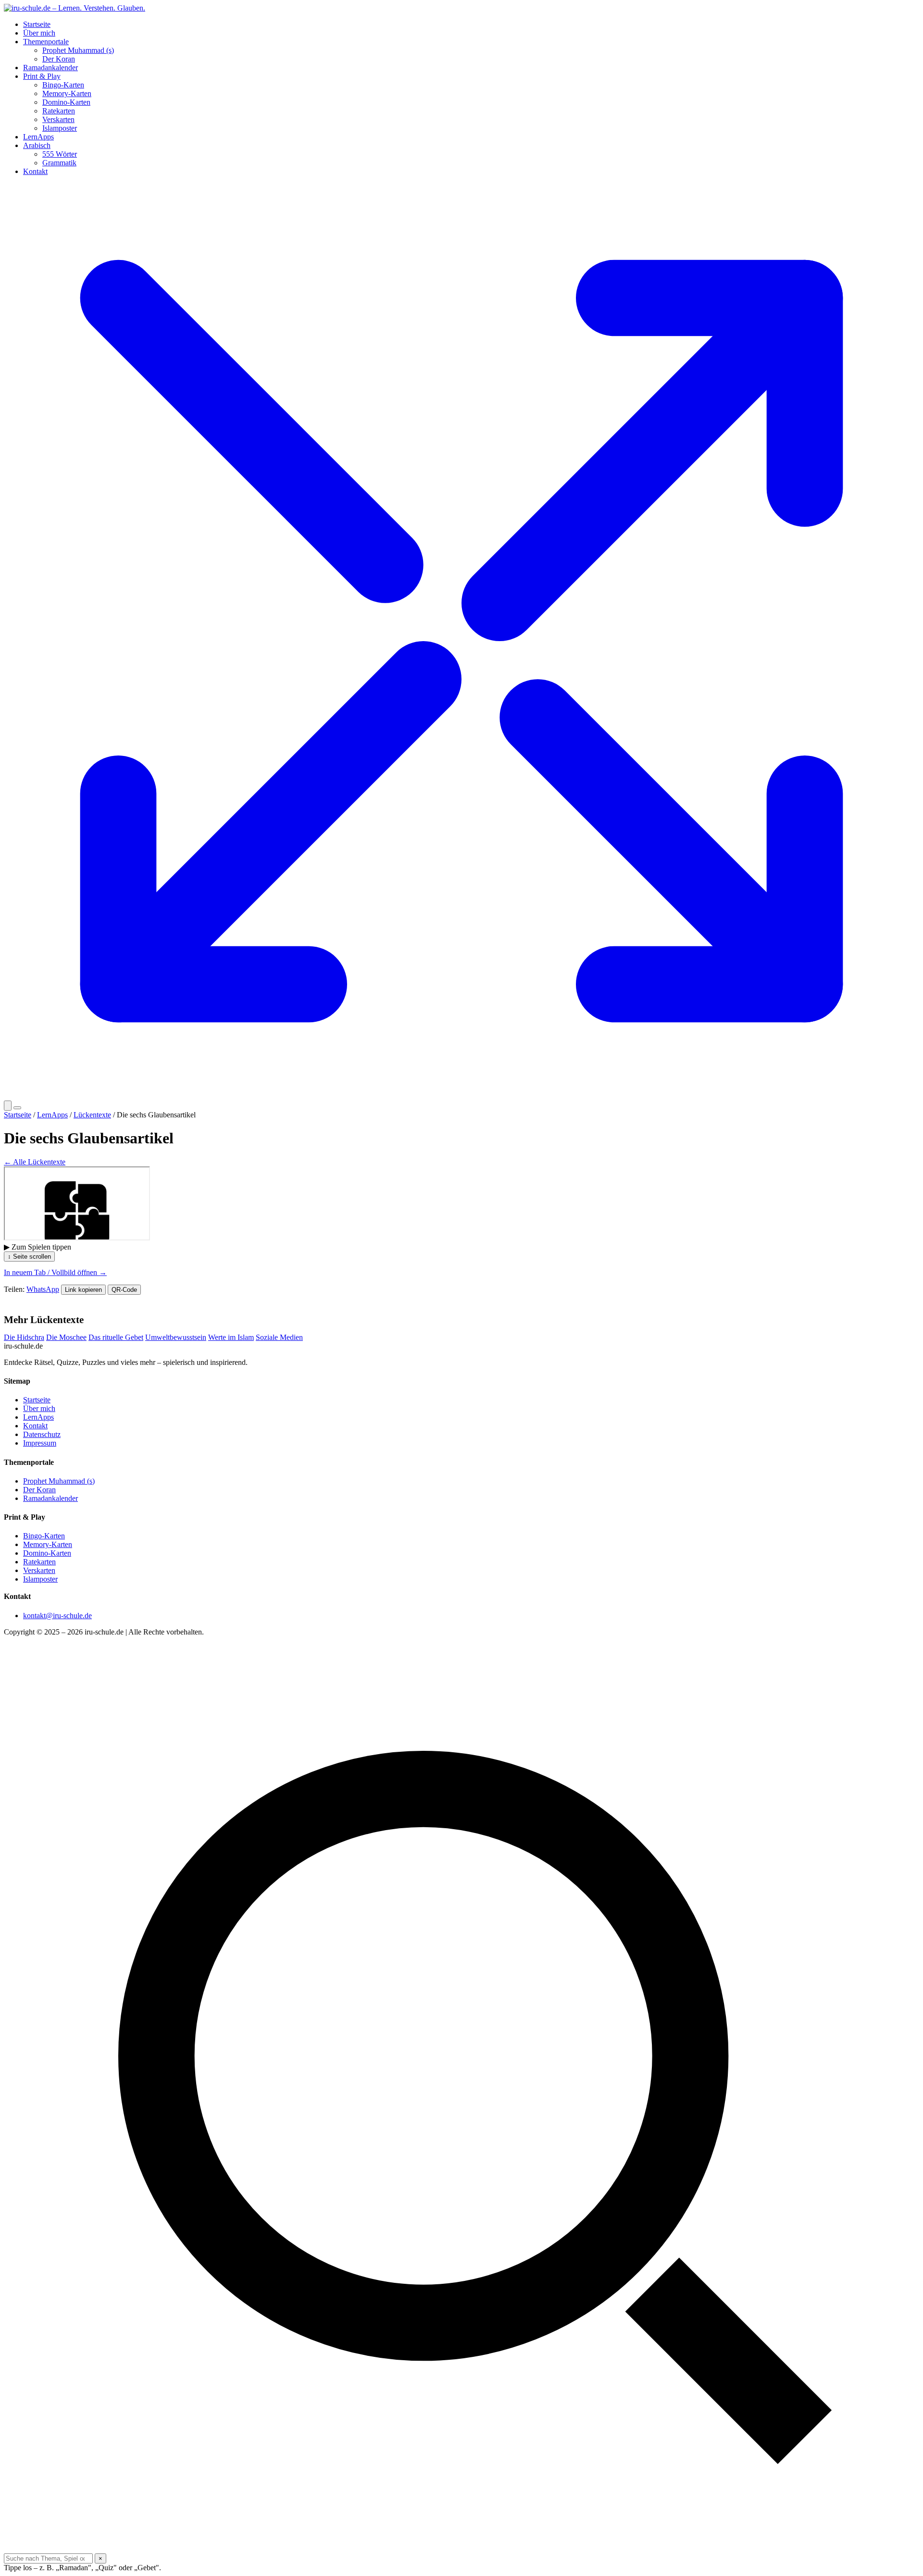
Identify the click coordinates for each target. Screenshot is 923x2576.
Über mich (39, 33)
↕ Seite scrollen (29, 1257)
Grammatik (59, 163)
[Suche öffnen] (8, 1106)
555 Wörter (60, 154)
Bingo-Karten (63, 85)
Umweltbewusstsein (176, 1337)
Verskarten (58, 119)
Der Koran (59, 59)
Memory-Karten (67, 93)
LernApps (38, 137)
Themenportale (46, 42)
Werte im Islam (231, 1337)
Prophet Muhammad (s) (78, 50)
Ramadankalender (50, 68)
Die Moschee (66, 1337)
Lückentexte (92, 1115)
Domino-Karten (66, 102)
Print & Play (42, 76)
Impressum (40, 1443)
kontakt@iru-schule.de (57, 1616)
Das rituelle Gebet (116, 1337)
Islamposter (60, 128)
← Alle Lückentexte (35, 1162)
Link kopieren (83, 1290)
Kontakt (35, 171)
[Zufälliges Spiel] (461, 1096)
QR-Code (124, 1290)
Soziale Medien (279, 1337)
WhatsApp (43, 1289)
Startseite (37, 24)
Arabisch (37, 145)
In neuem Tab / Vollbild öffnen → (55, 1272)
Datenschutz (42, 1434)
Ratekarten (59, 111)
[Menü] (17, 1108)
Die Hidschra (24, 1337)
